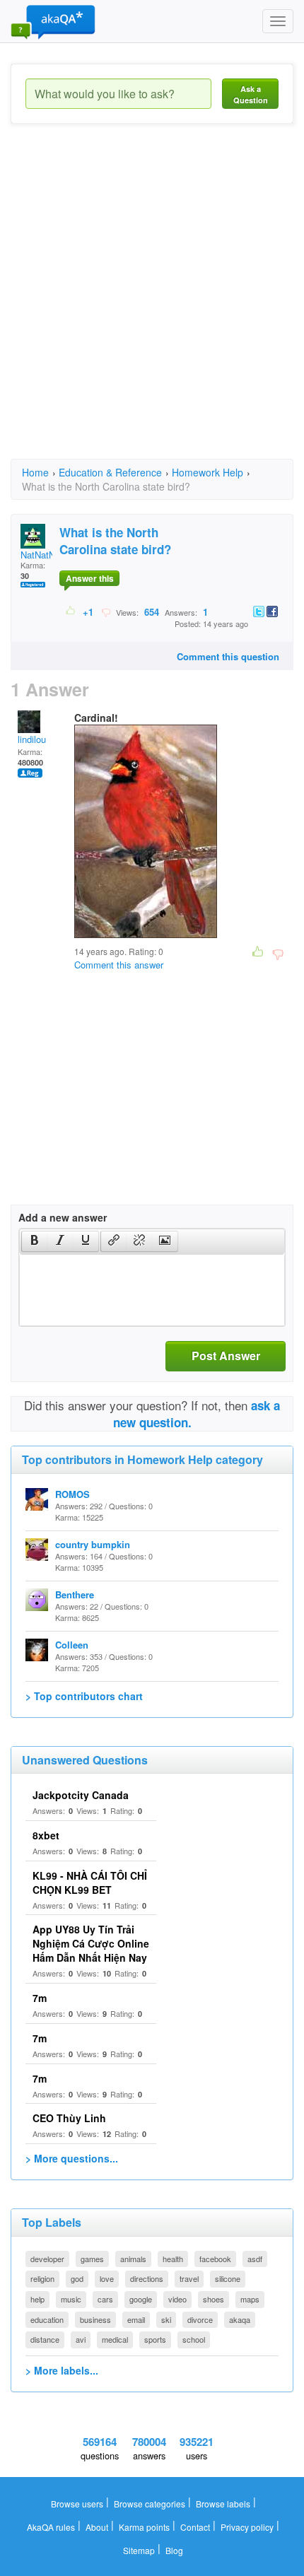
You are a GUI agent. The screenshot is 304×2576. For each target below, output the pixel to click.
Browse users (77, 2504)
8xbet (46, 1835)
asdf (255, 2259)
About (97, 2527)
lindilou (32, 739)
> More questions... (72, 2158)
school (194, 2339)
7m (40, 1998)
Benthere (75, 1594)
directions (147, 2278)
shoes (214, 2299)
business (95, 2319)
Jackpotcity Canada (81, 1795)
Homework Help (207, 472)
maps (250, 2299)
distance (45, 2339)
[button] (34, 1241)
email (136, 2319)
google (141, 2299)
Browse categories (150, 2504)
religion (42, 2278)
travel (189, 2278)
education (47, 2319)
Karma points (144, 2527)
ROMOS (72, 1494)
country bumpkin (93, 1544)
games (92, 2259)
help (37, 2299)
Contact (195, 2527)
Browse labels (223, 2504)
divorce (200, 2319)
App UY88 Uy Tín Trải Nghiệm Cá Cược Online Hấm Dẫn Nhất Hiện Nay (91, 1943)
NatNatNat (42, 555)
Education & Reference (110, 472)
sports (155, 2339)
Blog (174, 2550)
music (71, 2299)
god (77, 2278)
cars (105, 2299)
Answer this (90, 578)
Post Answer (226, 1356)
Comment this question (228, 656)
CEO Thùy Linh (69, 2118)
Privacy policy (247, 2527)
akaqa (240, 2319)
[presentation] (35, 1241)
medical (115, 2339)
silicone (228, 2278)
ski (166, 2319)
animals (133, 2259)
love (107, 2278)
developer (47, 2259)
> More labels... (62, 2370)
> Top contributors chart (84, 1696)
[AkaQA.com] (53, 21)
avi (81, 2339)
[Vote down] (106, 611)
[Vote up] (71, 611)
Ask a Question (251, 94)
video (177, 2299)
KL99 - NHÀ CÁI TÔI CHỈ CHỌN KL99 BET (90, 1883)
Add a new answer (63, 1217)
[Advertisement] (152, 304)
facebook (215, 2259)
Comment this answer (119, 965)
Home (35, 472)
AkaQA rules (51, 2527)
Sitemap (139, 2550)
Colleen (72, 1645)
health (173, 2259)
